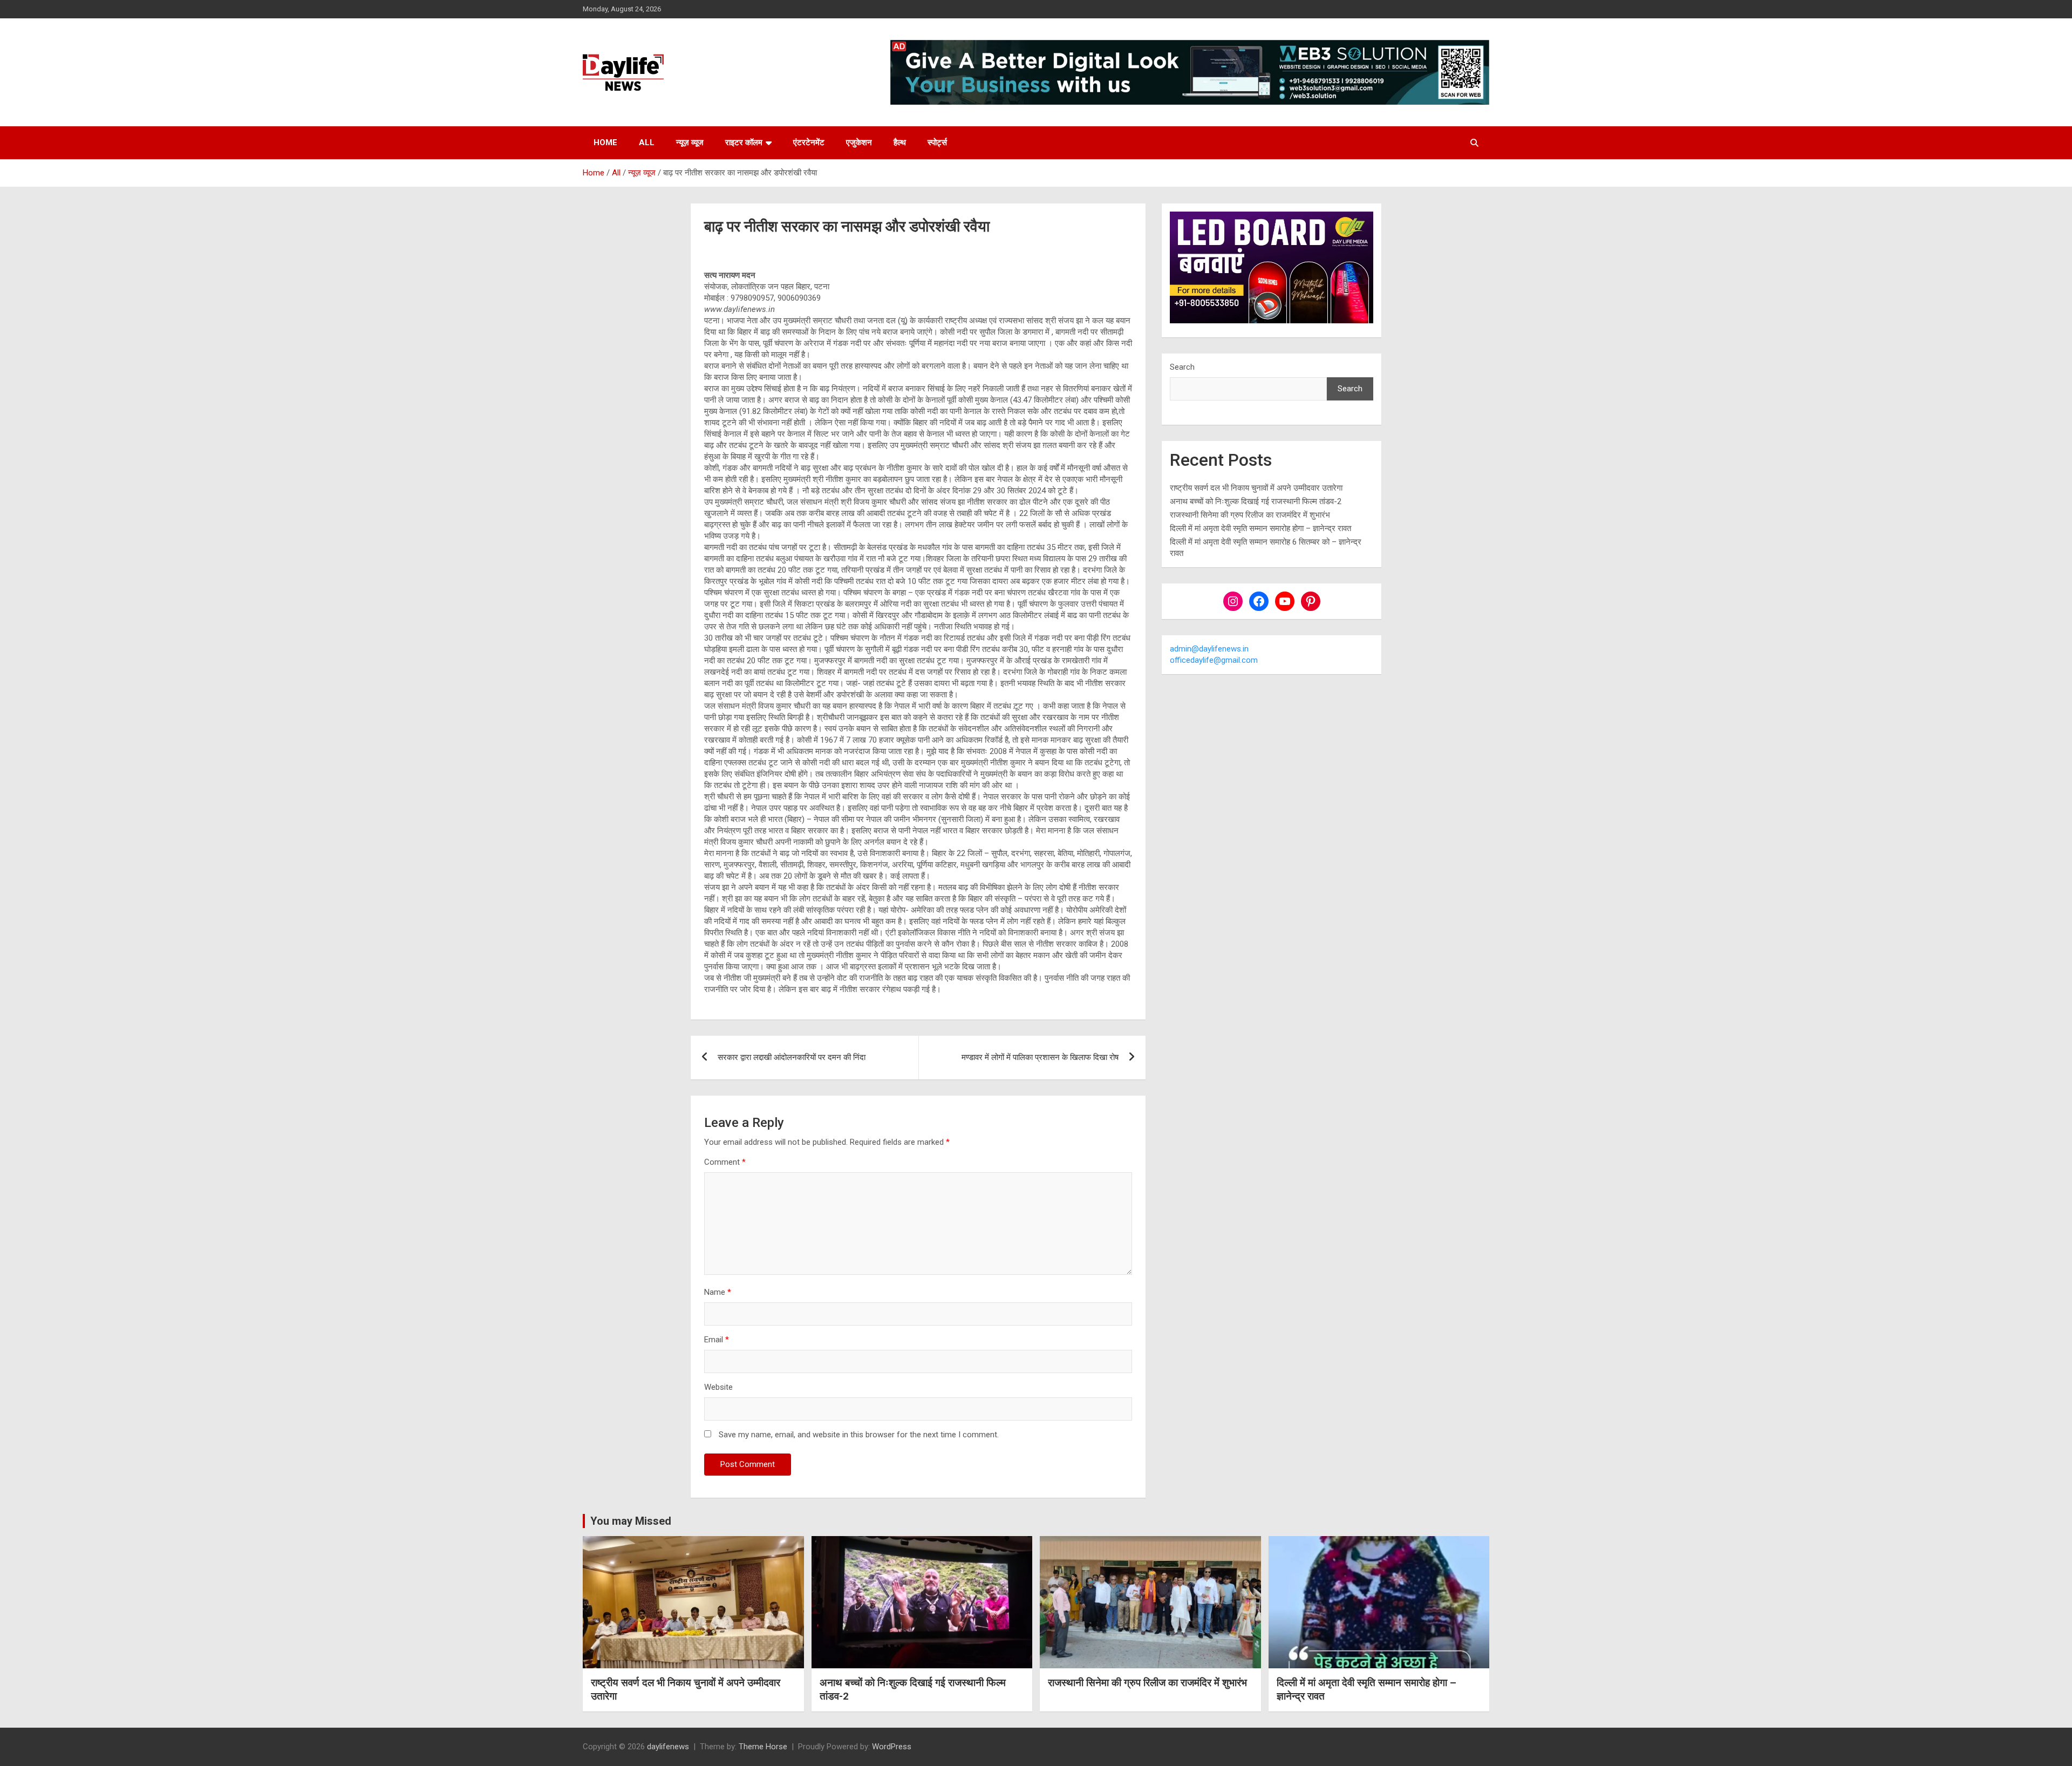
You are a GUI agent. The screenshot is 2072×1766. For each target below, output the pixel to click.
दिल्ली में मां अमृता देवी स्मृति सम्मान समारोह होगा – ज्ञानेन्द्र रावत (1260, 528)
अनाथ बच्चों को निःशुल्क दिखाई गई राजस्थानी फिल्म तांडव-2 (1256, 501)
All (647, 142)
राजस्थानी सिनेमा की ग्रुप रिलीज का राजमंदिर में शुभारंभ (1250, 515)
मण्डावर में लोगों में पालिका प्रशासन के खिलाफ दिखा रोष (1040, 1057)
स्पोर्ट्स (937, 142)
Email (717, 1340)
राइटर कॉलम (744, 142)
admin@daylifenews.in (1209, 649)
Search (1182, 367)
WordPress (892, 1747)
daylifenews (668, 1747)
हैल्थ (900, 142)
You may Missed (631, 1521)
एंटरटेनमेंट (809, 142)
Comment (725, 1162)
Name (718, 1292)
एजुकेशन (859, 142)
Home (605, 142)
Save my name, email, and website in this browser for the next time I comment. (859, 1435)
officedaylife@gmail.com (1214, 660)
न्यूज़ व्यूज (690, 142)
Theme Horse (763, 1747)
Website (718, 1387)
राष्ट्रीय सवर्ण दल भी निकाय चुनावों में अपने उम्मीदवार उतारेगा (1256, 488)
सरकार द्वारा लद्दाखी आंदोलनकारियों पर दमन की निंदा (792, 1057)
